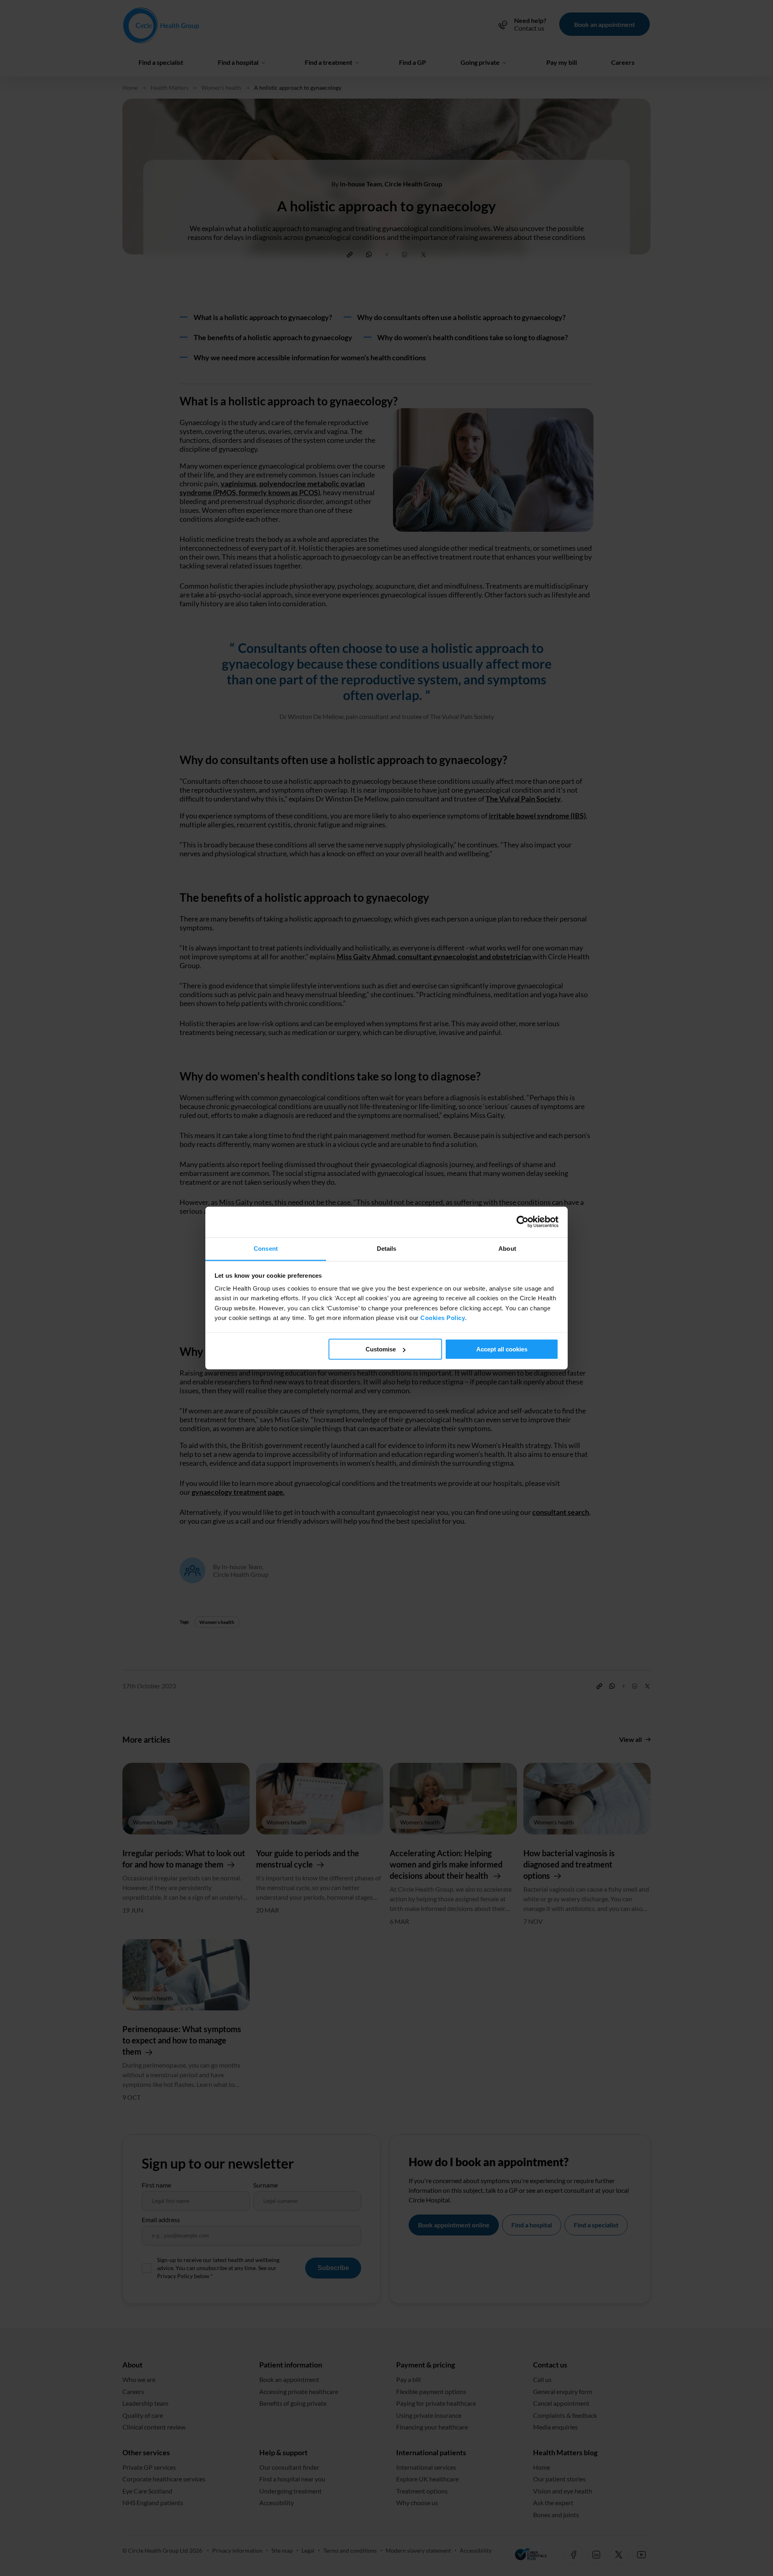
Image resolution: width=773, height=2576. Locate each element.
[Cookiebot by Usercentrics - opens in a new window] (523, 1222)
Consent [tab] (266, 1249)
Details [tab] (387, 1249)
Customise (381, 1349)
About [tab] (507, 1249)
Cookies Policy (443, 1318)
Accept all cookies (502, 1349)
